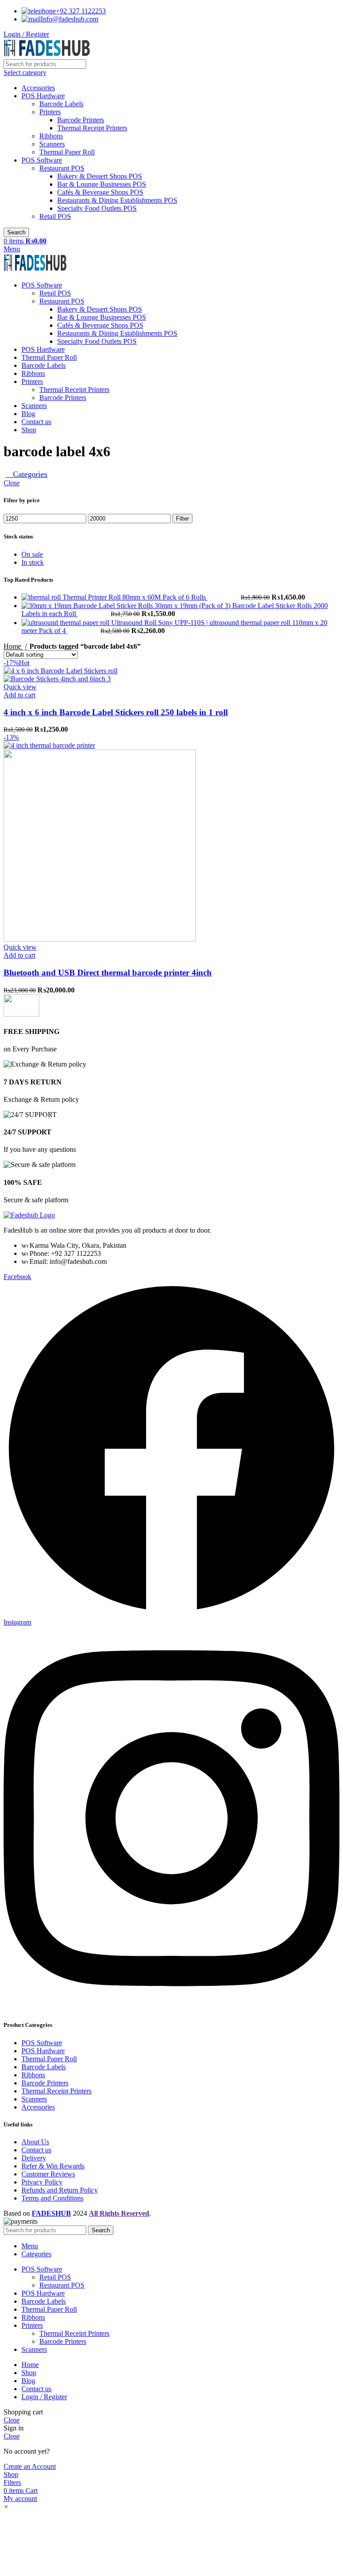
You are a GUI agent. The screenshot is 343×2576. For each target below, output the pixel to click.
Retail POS (55, 216)
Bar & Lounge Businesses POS (102, 184)
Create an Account (30, 2466)
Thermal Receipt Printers (92, 128)
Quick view (20, 687)
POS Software (42, 160)
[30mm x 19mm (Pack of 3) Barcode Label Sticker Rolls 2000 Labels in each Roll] (88, 606)
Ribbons (51, 136)
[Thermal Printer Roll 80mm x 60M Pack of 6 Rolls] (42, 597)
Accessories (38, 88)
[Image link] (29, 1215)
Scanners (52, 144)
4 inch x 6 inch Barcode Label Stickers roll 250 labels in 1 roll (116, 712)
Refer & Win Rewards (53, 2166)
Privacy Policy (42, 2182)
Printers (50, 112)
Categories (29, 474)
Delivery (34, 2158)
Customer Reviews (48, 2174)
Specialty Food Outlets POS (97, 208)
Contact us (36, 2150)
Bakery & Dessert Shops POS (100, 176)
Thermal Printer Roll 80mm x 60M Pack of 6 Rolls (135, 597)
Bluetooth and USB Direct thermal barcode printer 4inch (108, 973)
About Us (35, 2142)
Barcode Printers (81, 120)
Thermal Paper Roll (67, 152)
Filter (182, 519)
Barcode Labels (61, 104)
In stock (33, 562)
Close (12, 483)
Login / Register (44, 2397)
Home (13, 646)
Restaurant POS (62, 168)
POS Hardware (43, 96)
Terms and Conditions (52, 2198)
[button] (19, 695)
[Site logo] (47, 55)
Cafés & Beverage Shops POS (100, 192)
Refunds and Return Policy (60, 2190)
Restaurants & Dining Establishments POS (117, 200)
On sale (32, 554)
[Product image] (57, 679)
